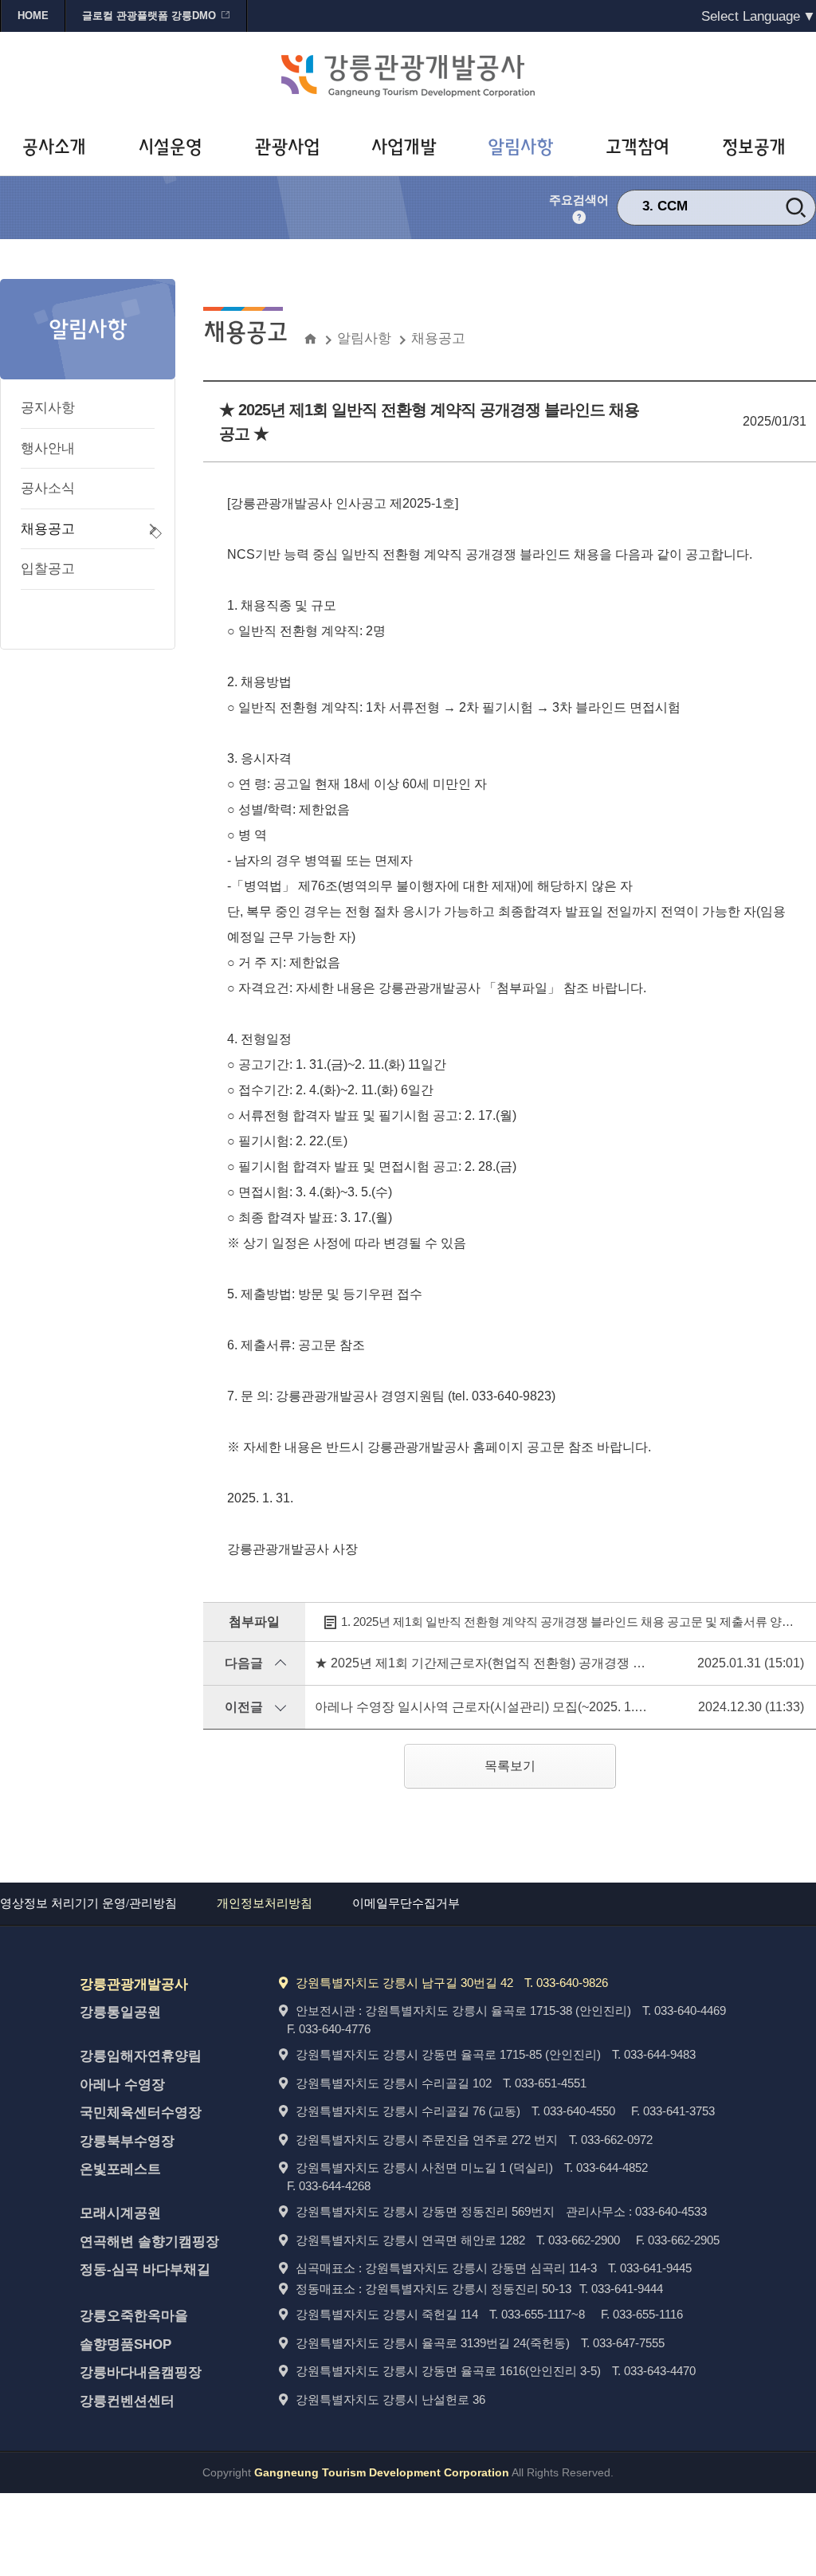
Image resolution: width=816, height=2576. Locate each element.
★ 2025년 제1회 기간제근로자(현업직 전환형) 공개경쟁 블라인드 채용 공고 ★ (536, 1663)
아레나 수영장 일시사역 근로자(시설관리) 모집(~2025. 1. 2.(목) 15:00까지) (524, 1707)
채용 (671, 212)
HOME (33, 16)
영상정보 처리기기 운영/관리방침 (88, 1903)
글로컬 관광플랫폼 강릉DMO (149, 16)
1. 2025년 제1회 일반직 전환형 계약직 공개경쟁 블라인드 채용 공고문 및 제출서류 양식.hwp (575, 1622)
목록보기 (510, 1766)
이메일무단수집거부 (406, 1903)
